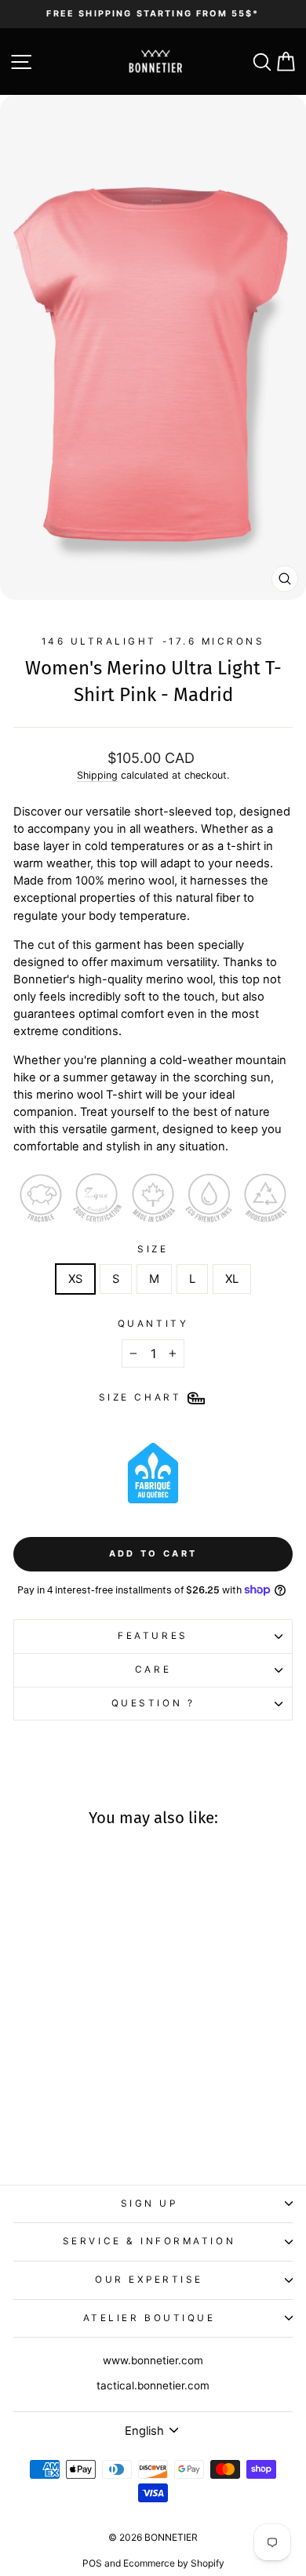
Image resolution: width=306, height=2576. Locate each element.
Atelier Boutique (149, 2318)
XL (232, 1279)
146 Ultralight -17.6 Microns (153, 641)
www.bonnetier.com (153, 2360)
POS (92, 2563)
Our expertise (149, 2280)
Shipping (97, 775)
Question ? (153, 1703)
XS (75, 1279)
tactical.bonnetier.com (153, 2385)
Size (153, 1249)
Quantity (153, 1324)
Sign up (149, 2204)
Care (153, 1669)
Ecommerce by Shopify (174, 2563)
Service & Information (149, 2241)
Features (153, 1636)
